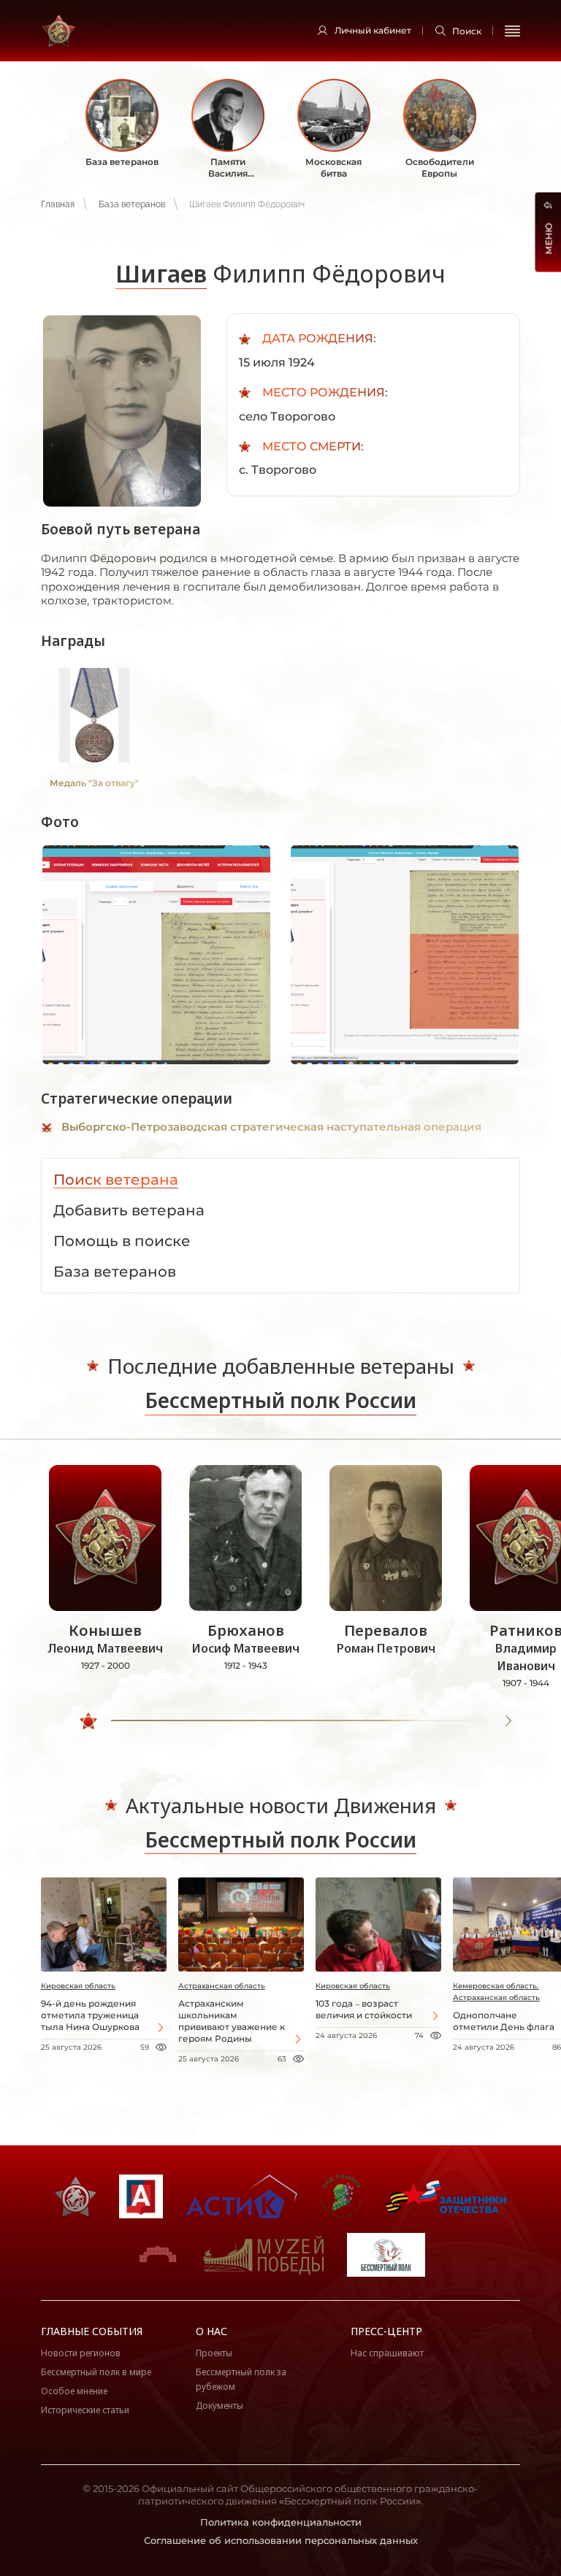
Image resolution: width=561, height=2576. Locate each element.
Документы (220, 2406)
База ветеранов (132, 204)
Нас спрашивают (387, 2353)
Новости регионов (81, 2353)
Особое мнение (74, 2391)
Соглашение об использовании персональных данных (281, 2540)
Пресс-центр (386, 2331)
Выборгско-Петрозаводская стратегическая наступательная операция (271, 1127)
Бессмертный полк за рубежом (241, 2379)
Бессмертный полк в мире (96, 2372)
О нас (211, 2331)
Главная (58, 204)
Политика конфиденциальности (281, 2522)
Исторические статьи (85, 2410)
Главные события (92, 2331)
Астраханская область (222, 1986)
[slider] (88, 1721)
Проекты (214, 2353)
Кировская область (78, 1986)
